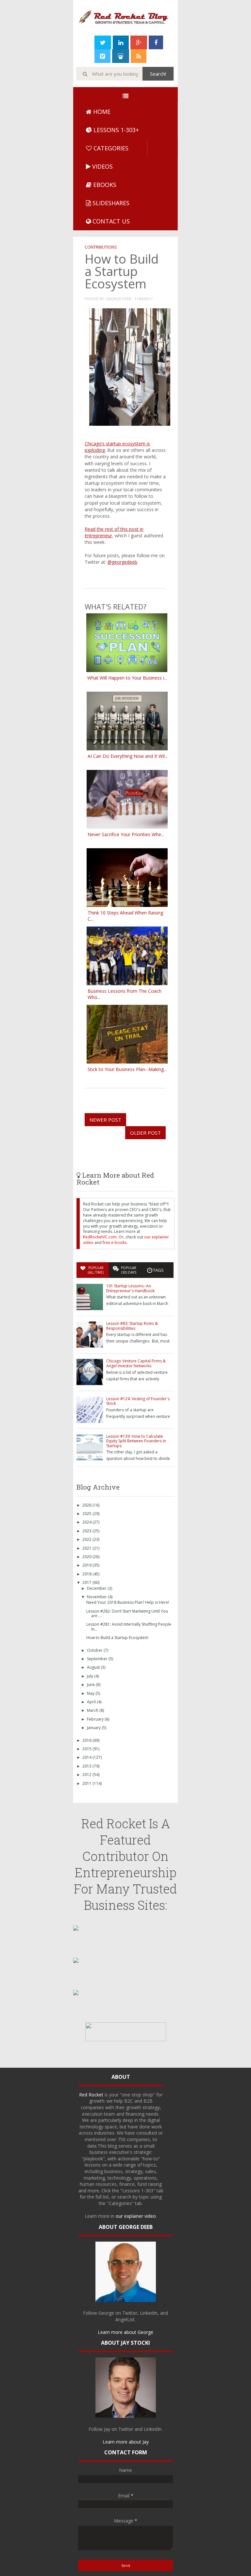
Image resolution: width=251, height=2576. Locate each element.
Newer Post (105, 1120)
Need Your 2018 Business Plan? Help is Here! (128, 1602)
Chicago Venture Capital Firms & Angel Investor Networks (136, 1363)
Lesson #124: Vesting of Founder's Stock (138, 1401)
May (91, 1693)
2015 (87, 1749)
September (98, 1659)
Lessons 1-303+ (115, 130)
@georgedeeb (122, 562)
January (94, 1728)
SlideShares (110, 203)
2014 (87, 1757)
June (91, 1685)
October (95, 1650)
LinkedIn (149, 2313)
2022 (87, 1539)
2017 (87, 1582)
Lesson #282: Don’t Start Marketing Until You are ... (127, 1613)
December (97, 1588)
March (93, 1710)
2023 (87, 1531)
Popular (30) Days (129, 1270)
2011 (87, 1783)
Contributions (101, 247)
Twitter (130, 2313)
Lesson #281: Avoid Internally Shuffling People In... (129, 1626)
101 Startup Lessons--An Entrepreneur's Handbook (130, 1288)
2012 (87, 1775)
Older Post (145, 1133)
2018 (87, 1574)
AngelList (125, 2319)
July (91, 1676)
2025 (87, 1514)
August (94, 1667)
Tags (158, 1270)
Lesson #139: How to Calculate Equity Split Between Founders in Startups (136, 1441)
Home (101, 112)
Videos (102, 166)
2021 (87, 1548)
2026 (87, 1505)
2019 (87, 1565)
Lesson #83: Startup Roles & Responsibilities (132, 1326)
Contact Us (110, 221)
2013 (87, 1766)
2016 (87, 1740)
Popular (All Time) (96, 1270)
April (92, 1702)
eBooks (104, 185)
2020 (87, 1557)
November (97, 1597)
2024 (87, 1522)
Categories (110, 148)
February (96, 1719)
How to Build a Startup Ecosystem (117, 1638)
